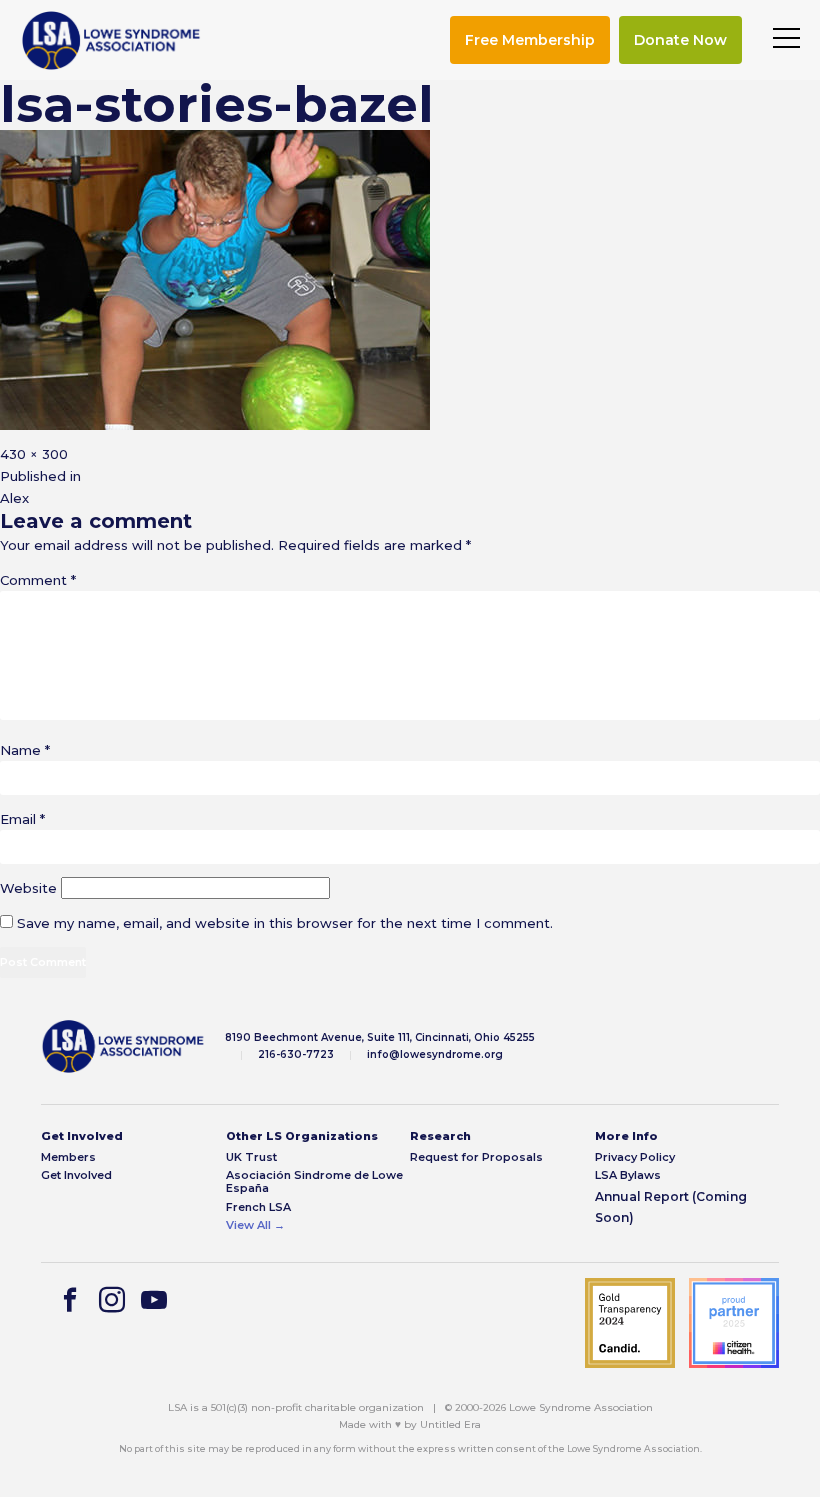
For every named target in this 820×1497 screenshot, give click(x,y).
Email (22, 819)
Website (28, 888)
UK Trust (251, 1157)
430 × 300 (34, 454)
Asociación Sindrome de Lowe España (314, 1182)
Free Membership (530, 40)
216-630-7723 (296, 1054)
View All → (255, 1225)
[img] (111, 40)
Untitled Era (450, 1424)
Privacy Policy (635, 1157)
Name (25, 750)
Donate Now (680, 40)
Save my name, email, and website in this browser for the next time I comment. (285, 923)
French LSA (258, 1207)
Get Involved (76, 1175)
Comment (38, 580)
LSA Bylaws (628, 1175)
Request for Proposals (476, 1157)
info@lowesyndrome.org (435, 1054)
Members (68, 1157)
